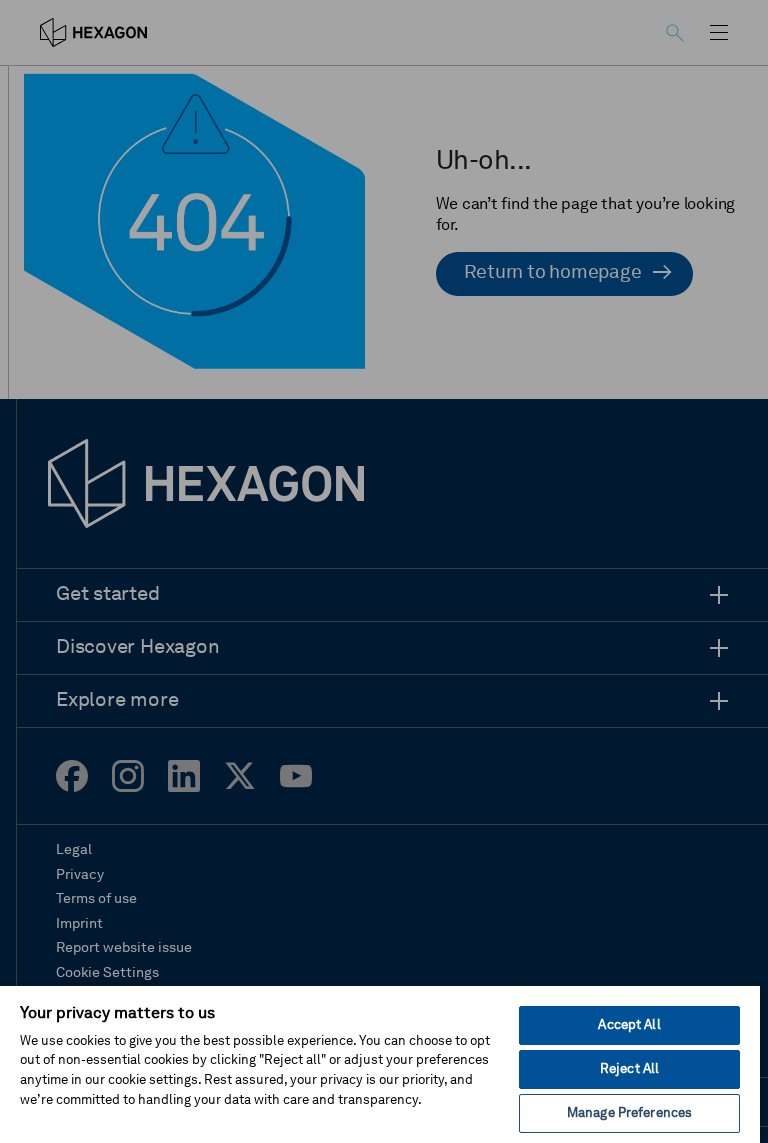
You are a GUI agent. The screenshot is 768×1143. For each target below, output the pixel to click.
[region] (380, 1063)
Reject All (629, 1069)
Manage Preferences (629, 1113)
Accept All (629, 1025)
